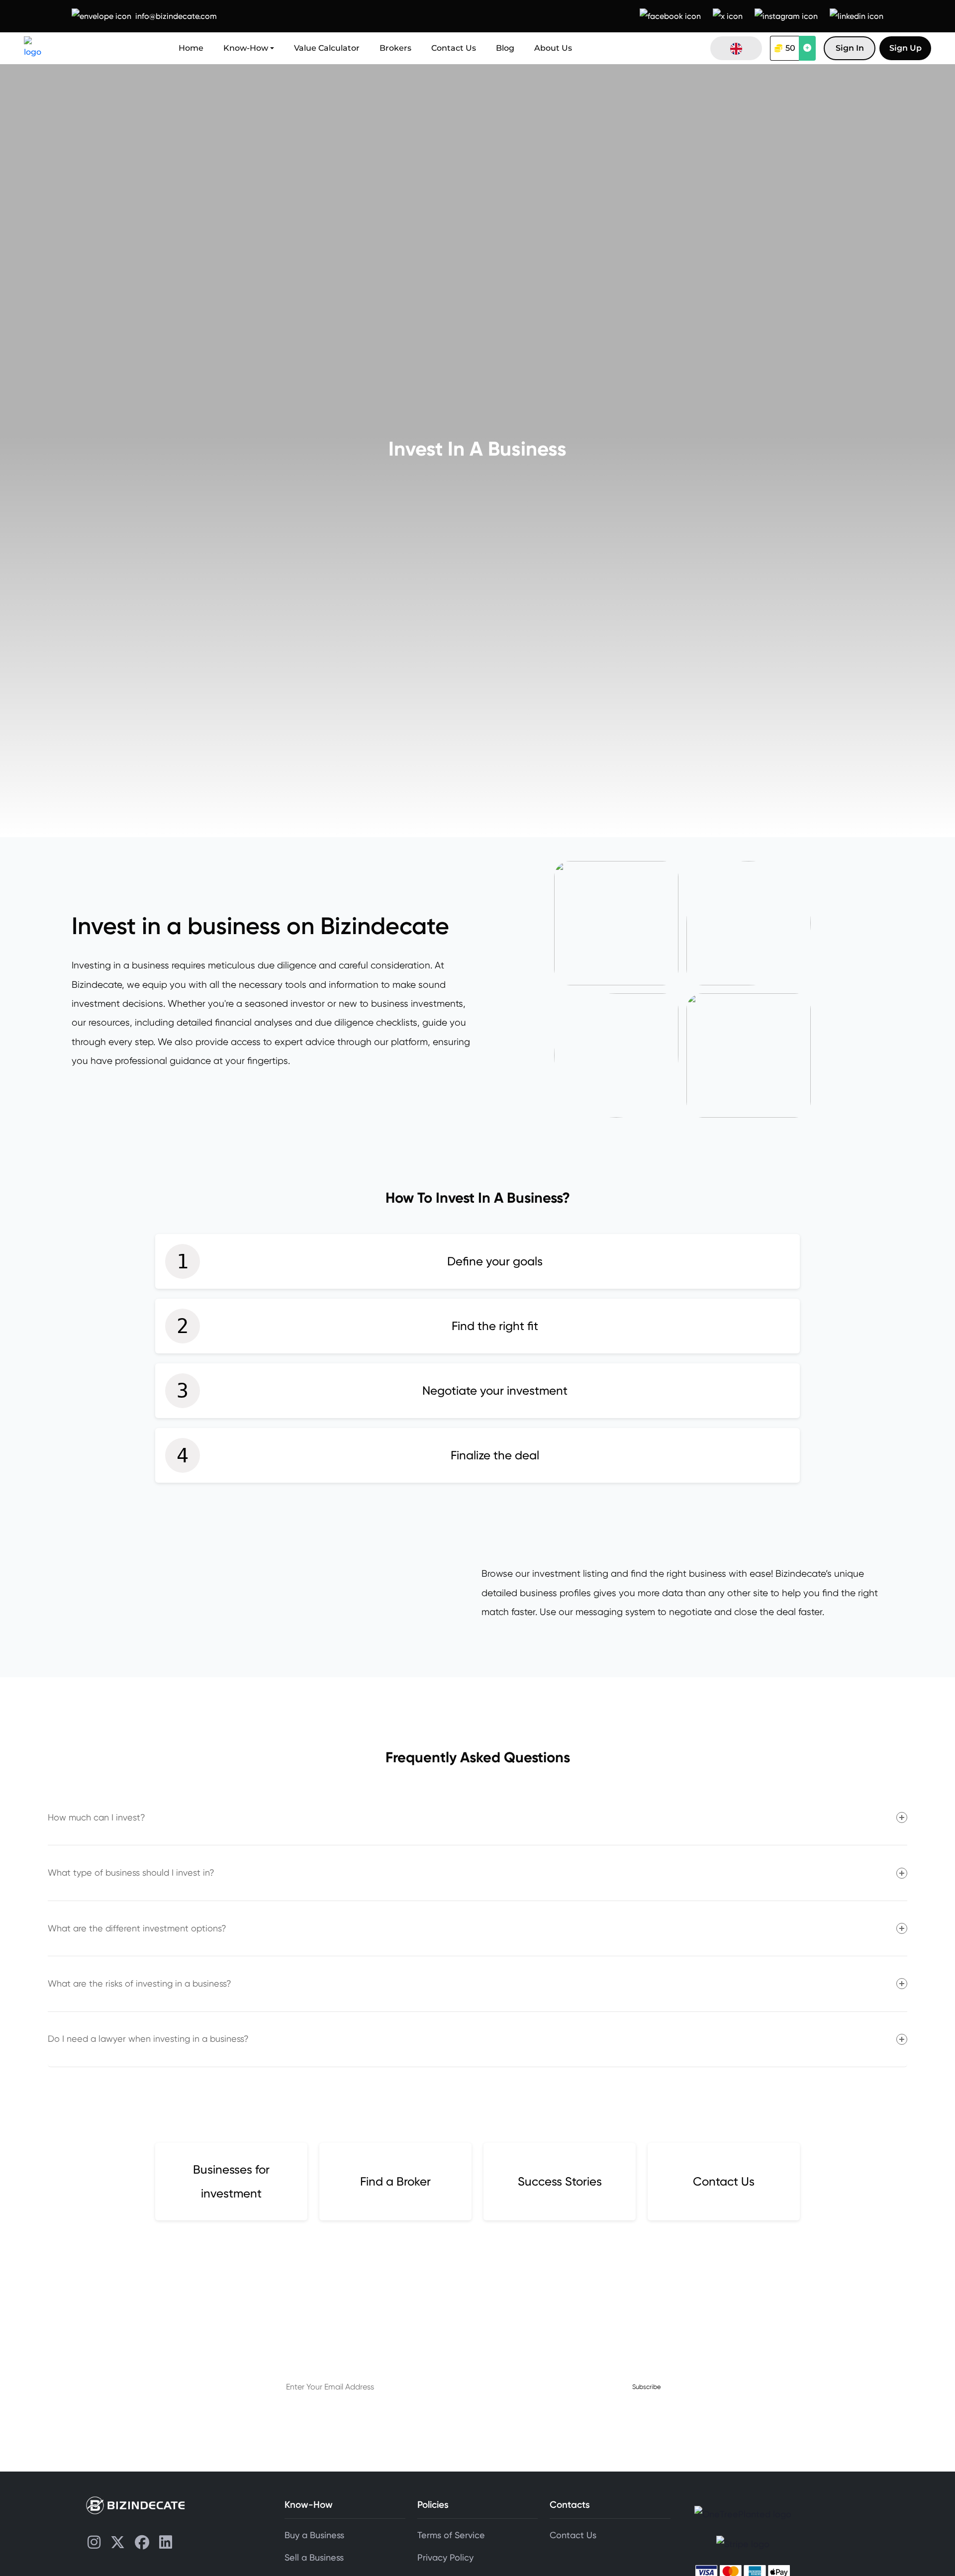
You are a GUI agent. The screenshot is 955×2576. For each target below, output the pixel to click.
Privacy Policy (445, 2558)
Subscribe (647, 2387)
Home (191, 48)
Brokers (395, 48)
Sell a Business (314, 2558)
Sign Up (906, 48)
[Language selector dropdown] (736, 48)
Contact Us (454, 48)
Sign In (850, 48)
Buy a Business (314, 2535)
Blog (505, 48)
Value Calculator (327, 48)
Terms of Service (451, 2535)
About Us (553, 48)
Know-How (246, 48)
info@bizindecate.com (176, 16)
